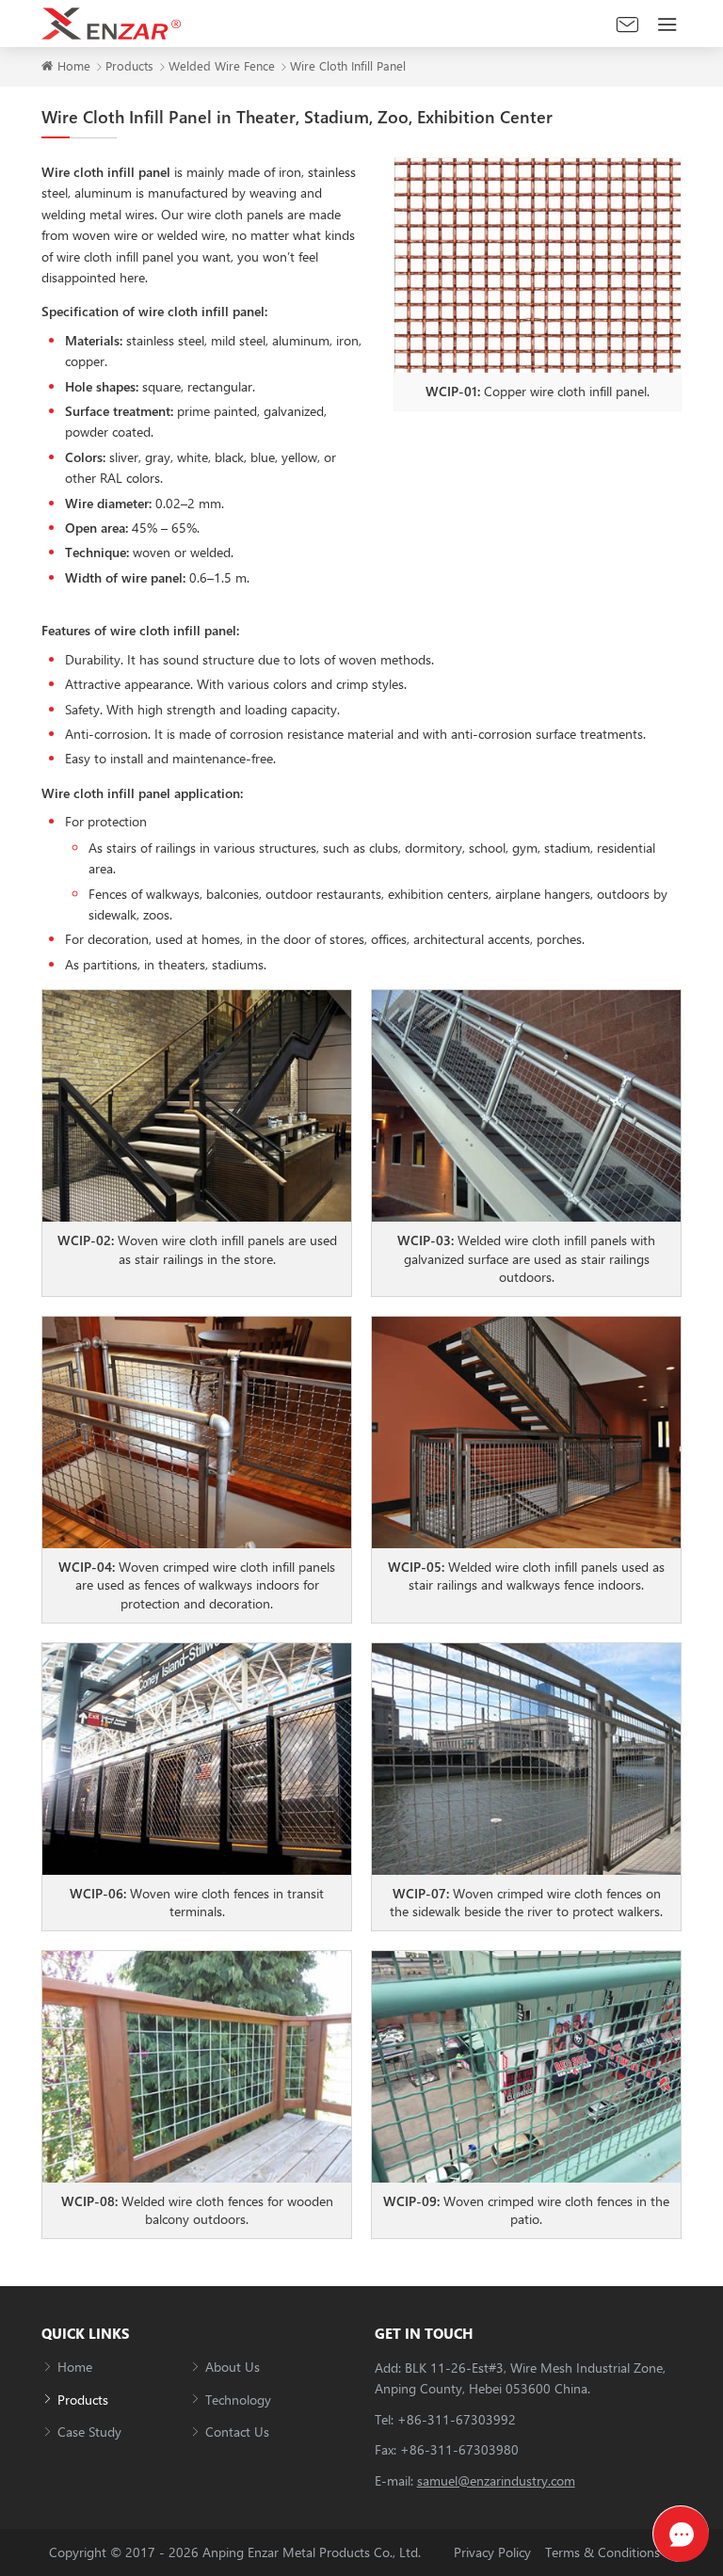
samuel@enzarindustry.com (496, 2480)
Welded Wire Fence (222, 65)
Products (129, 65)
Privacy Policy (492, 2552)
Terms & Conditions (602, 2552)
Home (74, 65)
